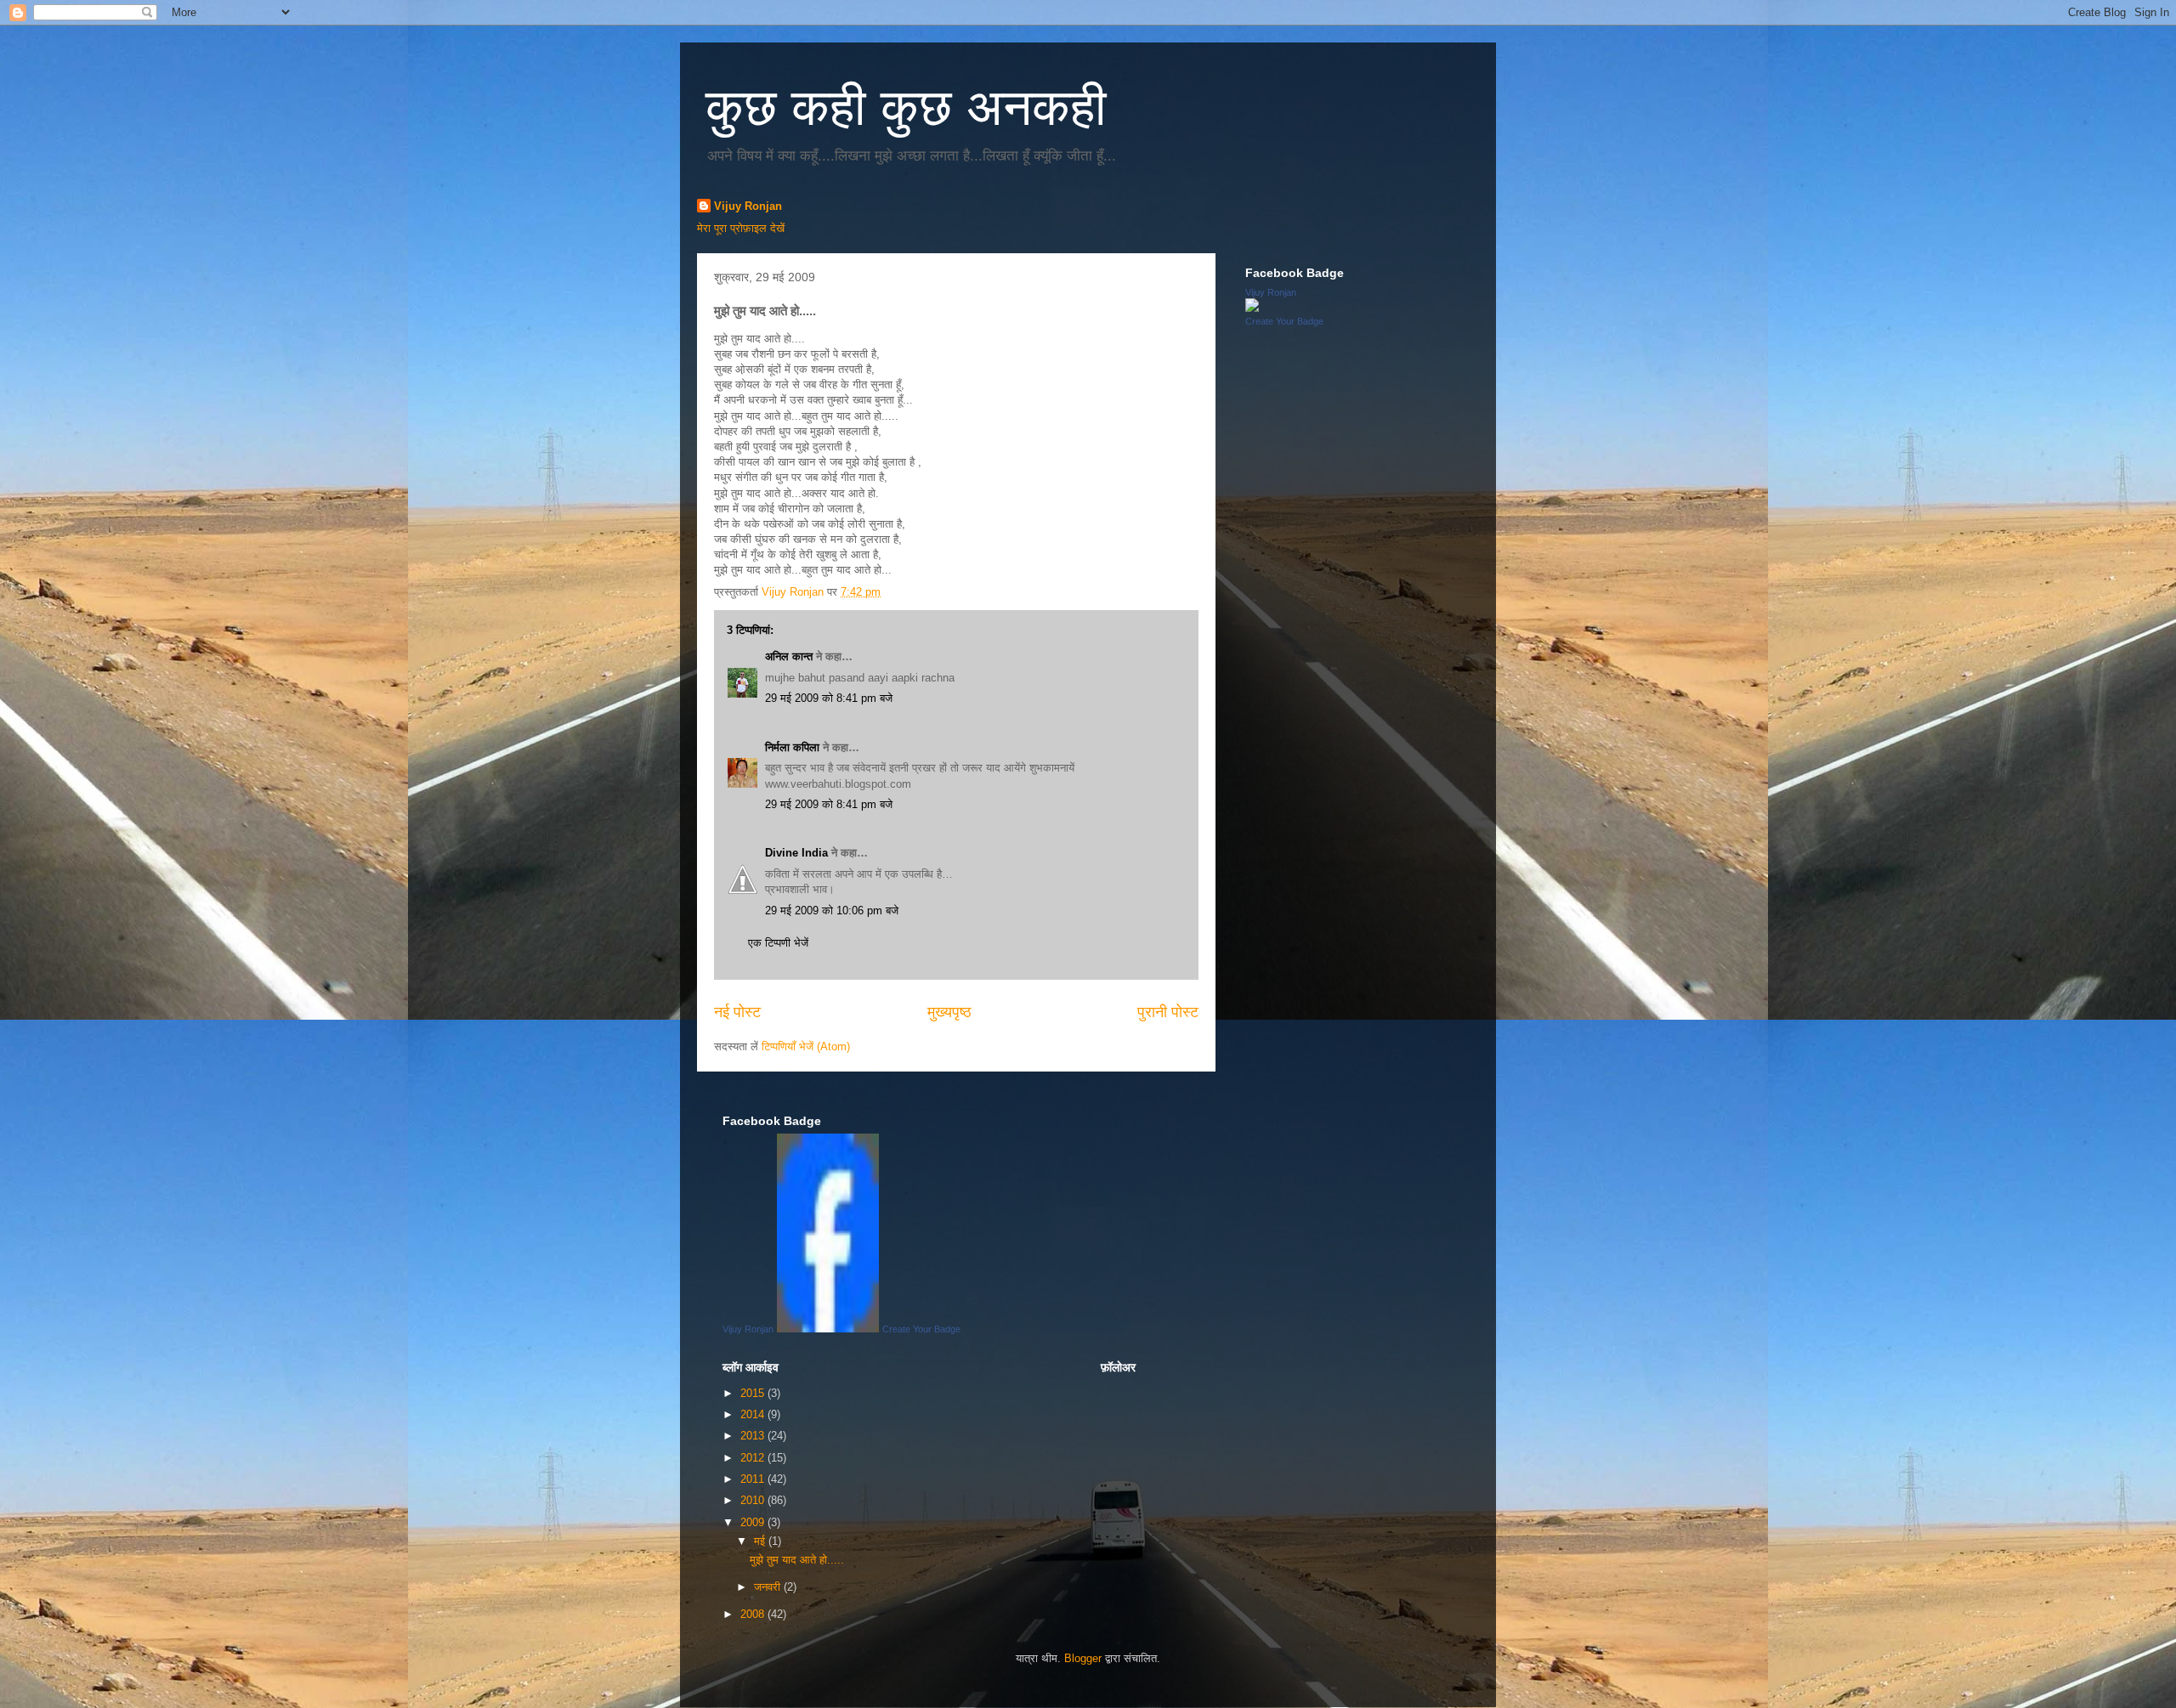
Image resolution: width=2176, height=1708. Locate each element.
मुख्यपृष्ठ (949, 1012)
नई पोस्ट (737, 1012)
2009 (754, 1522)
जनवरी (769, 1587)
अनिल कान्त (789, 656)
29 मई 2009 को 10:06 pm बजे (832, 911)
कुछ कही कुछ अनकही (906, 107)
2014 (754, 1414)
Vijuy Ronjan (748, 206)
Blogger (1083, 1658)
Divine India (796, 853)
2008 (754, 1614)
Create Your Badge (1284, 321)
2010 (754, 1500)
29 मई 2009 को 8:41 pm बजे (829, 698)
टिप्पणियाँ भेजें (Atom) (806, 1046)
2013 (754, 1436)
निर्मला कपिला (792, 747)
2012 (754, 1458)
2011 (754, 1479)
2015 (754, 1393)
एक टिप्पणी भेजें (778, 943)
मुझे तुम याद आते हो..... (797, 1560)
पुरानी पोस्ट (1168, 1012)
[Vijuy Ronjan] (1252, 308)
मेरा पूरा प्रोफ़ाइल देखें (741, 228)
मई (761, 1541)
